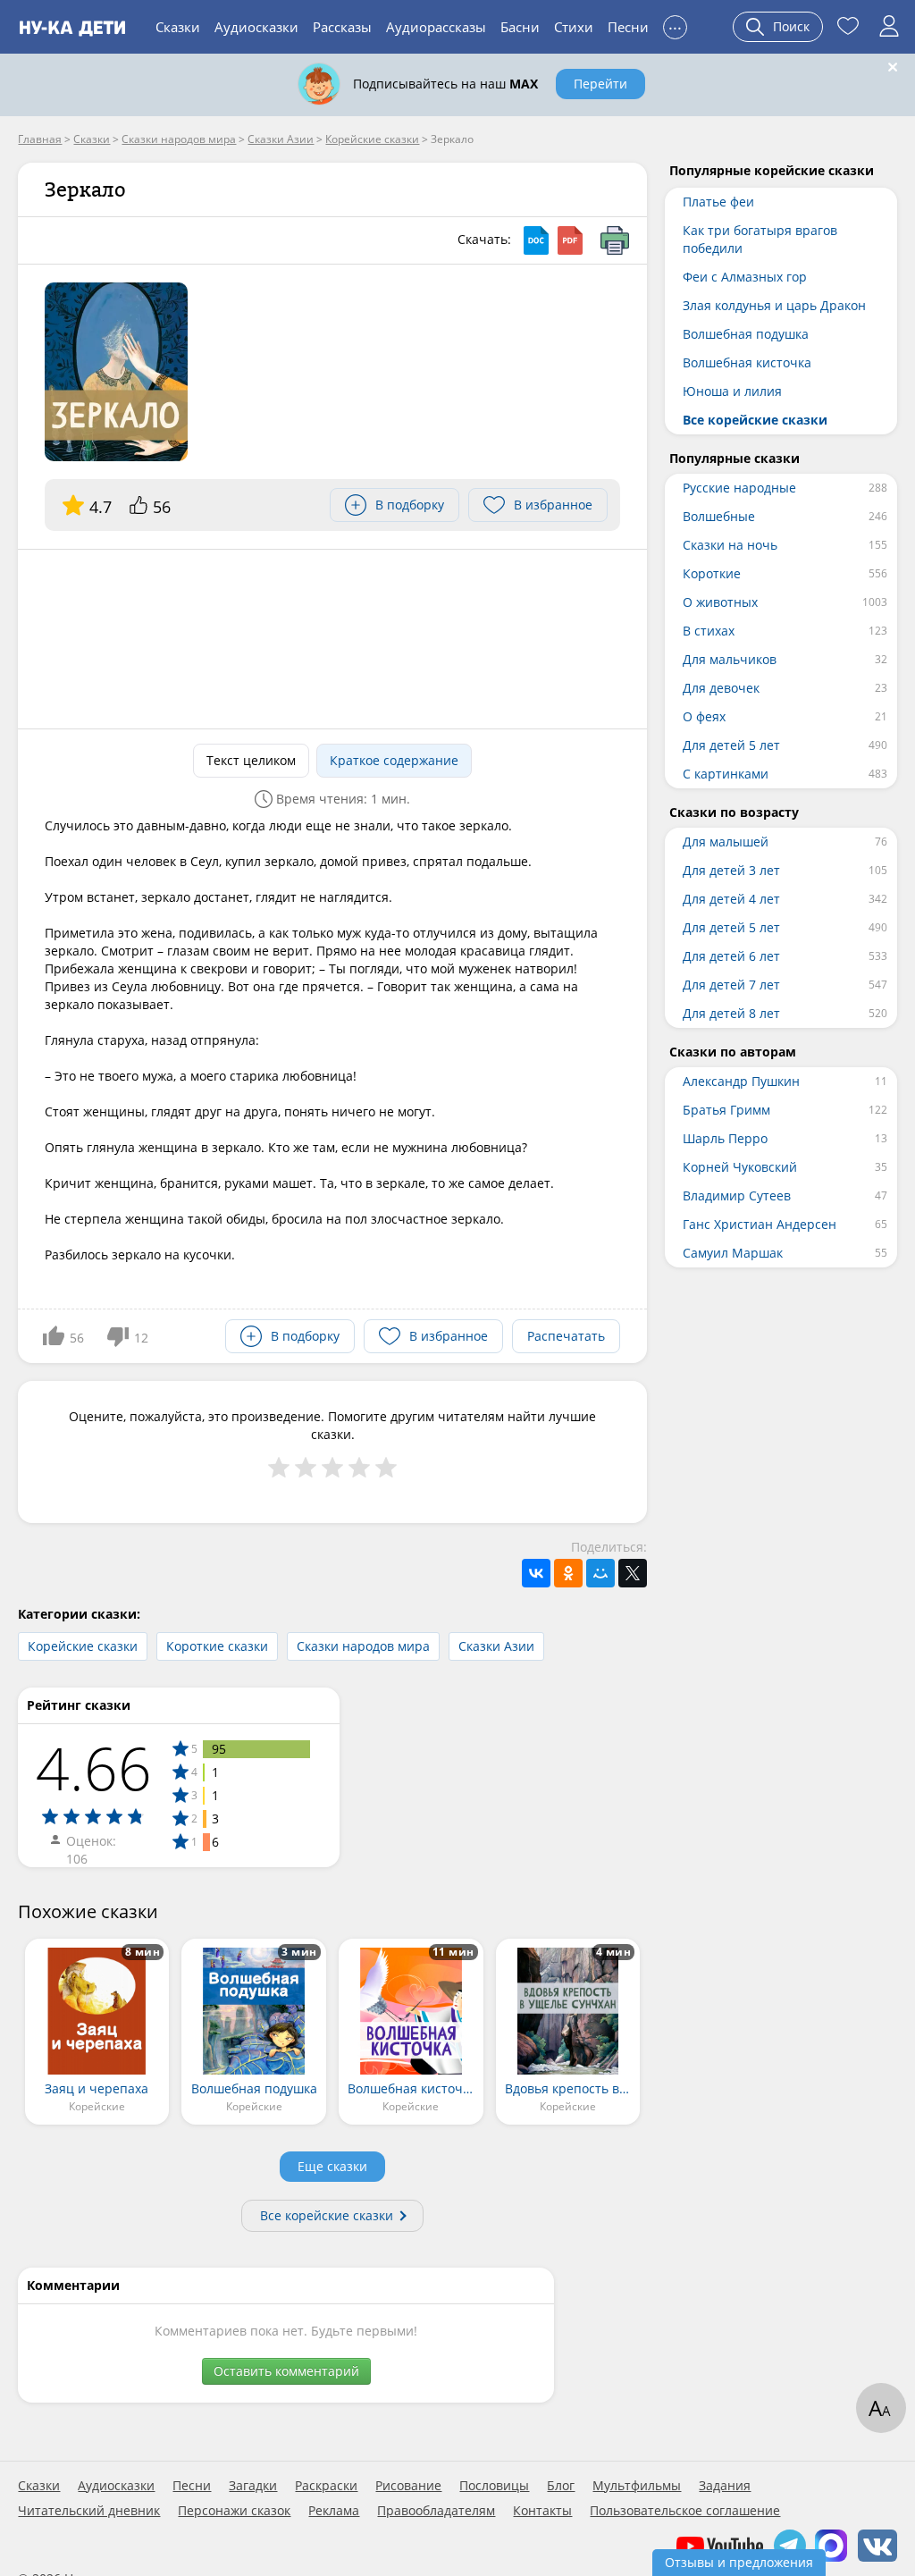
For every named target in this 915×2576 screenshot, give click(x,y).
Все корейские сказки (327, 2215)
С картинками (726, 774)
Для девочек (721, 688)
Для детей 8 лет (731, 1013)
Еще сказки (332, 2166)
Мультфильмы (637, 2486)
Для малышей (726, 842)
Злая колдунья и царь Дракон (774, 305)
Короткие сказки (217, 1646)
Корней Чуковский (740, 1167)
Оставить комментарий (286, 2371)
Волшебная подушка (746, 334)
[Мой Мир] (600, 1573)
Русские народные (739, 488)
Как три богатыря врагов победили (760, 239)
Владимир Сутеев (737, 1195)
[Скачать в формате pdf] (570, 240)
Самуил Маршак (733, 1253)
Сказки (178, 27)
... (675, 25)
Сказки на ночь (730, 545)
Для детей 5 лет (731, 745)
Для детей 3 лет (731, 870)
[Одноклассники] (568, 1573)
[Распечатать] (615, 240)
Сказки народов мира (363, 1646)
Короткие (712, 573)
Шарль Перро (725, 1138)
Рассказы (342, 27)
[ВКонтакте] (536, 1573)
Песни (628, 27)
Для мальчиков (730, 659)
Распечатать (566, 1336)
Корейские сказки (83, 1646)
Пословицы (494, 2486)
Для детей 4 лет (731, 899)
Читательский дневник (89, 2511)
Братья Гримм (726, 1110)
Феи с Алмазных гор (745, 277)
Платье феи (718, 202)
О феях (704, 716)
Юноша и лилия (732, 391)
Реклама (334, 2511)
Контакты (542, 2511)
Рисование (408, 2486)
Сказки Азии (496, 1646)
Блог (561, 2486)
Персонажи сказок (234, 2511)
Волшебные (719, 516)
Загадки (253, 2486)
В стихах (709, 631)
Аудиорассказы (436, 27)
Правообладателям (436, 2511)
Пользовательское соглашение (685, 2511)
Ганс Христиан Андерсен (760, 1224)
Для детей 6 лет (731, 956)
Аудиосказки (256, 27)
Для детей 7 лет (731, 985)
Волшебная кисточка (747, 362)
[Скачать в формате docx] (536, 240)
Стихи (574, 27)
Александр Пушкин (741, 1081)
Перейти (600, 84)
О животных (720, 602)
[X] (633, 1573)
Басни (520, 27)
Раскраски (326, 2486)
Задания (725, 2486)
